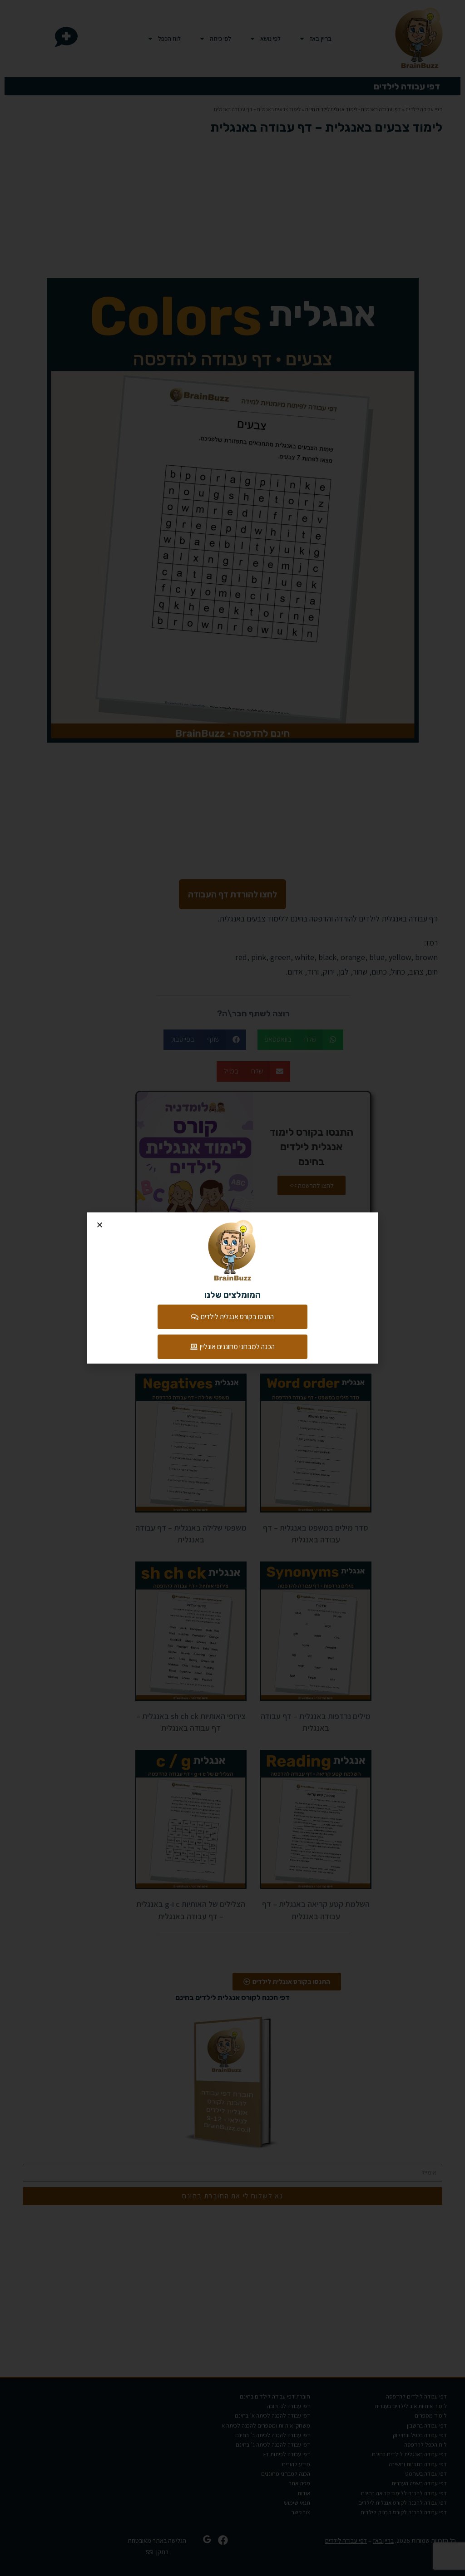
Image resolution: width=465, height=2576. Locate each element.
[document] (232, 1288)
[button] (100, 1225)
